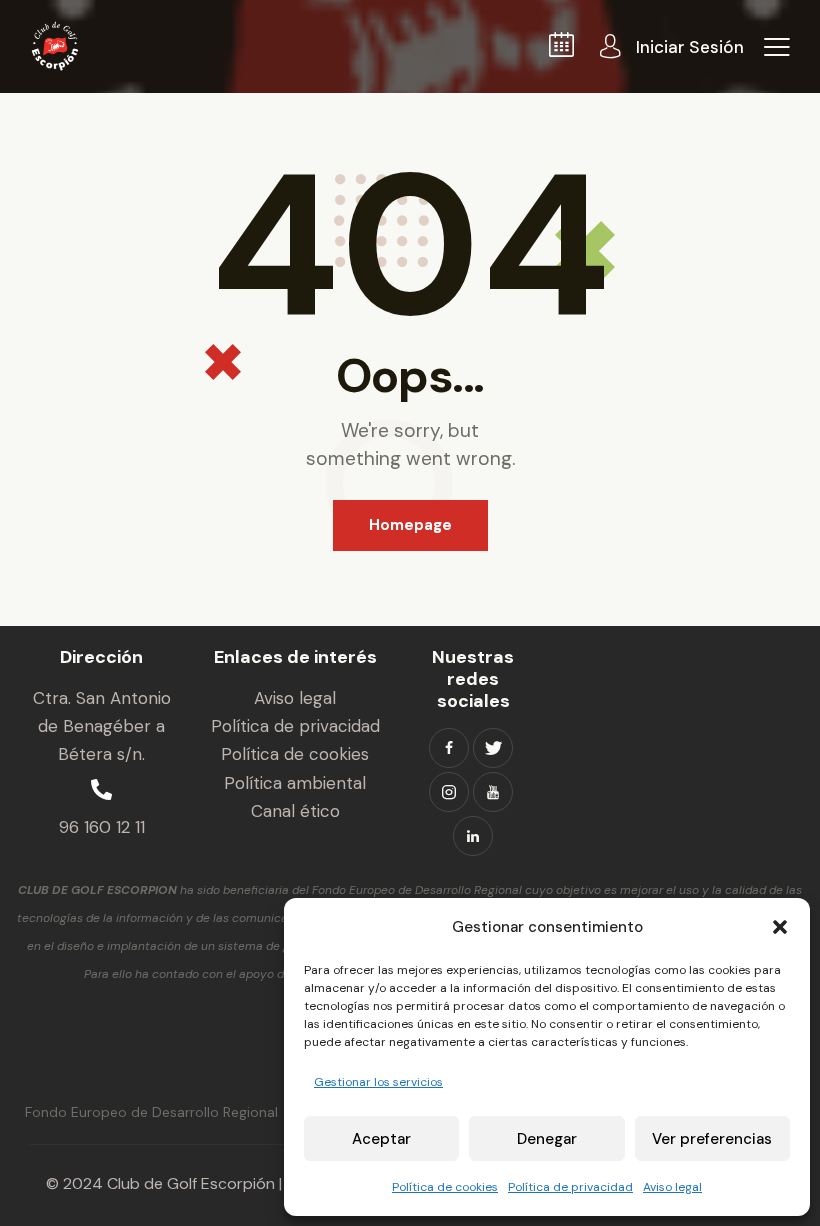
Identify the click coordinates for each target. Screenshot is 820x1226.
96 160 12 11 (102, 827)
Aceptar (381, 1139)
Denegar (547, 1139)
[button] (780, 927)
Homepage (410, 525)
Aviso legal (672, 1187)
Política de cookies (445, 1187)
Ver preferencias (712, 1139)
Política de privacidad (570, 1187)
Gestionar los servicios (378, 1082)
